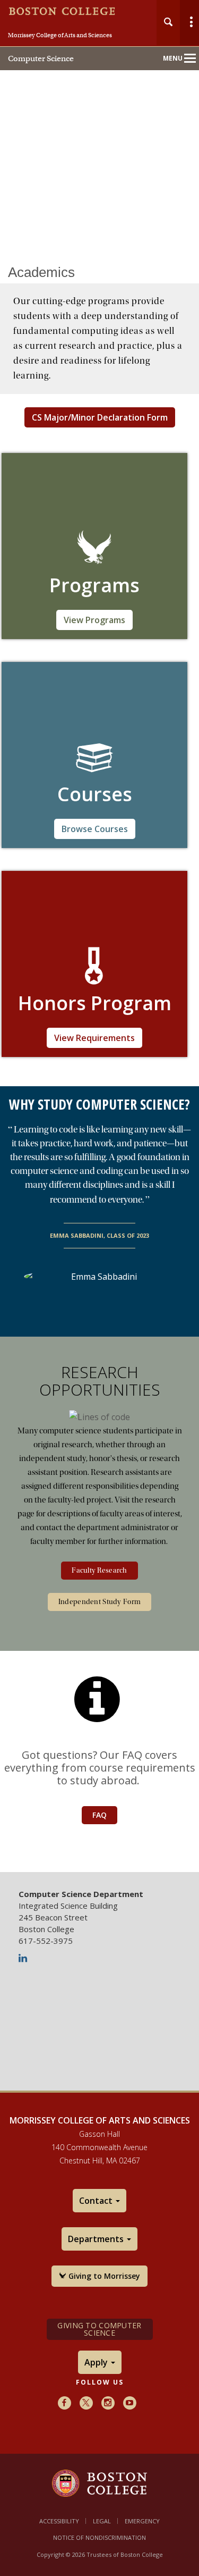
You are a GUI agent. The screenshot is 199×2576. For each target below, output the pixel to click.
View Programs (94, 620)
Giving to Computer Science (99, 2329)
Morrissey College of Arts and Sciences (60, 35)
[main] (99, 1055)
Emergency (142, 2521)
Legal (102, 2521)
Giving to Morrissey (103, 2276)
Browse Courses (95, 829)
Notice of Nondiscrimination (99, 2537)
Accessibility (59, 2521)
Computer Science (41, 58)
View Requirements (94, 1038)
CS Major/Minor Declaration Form (100, 417)
